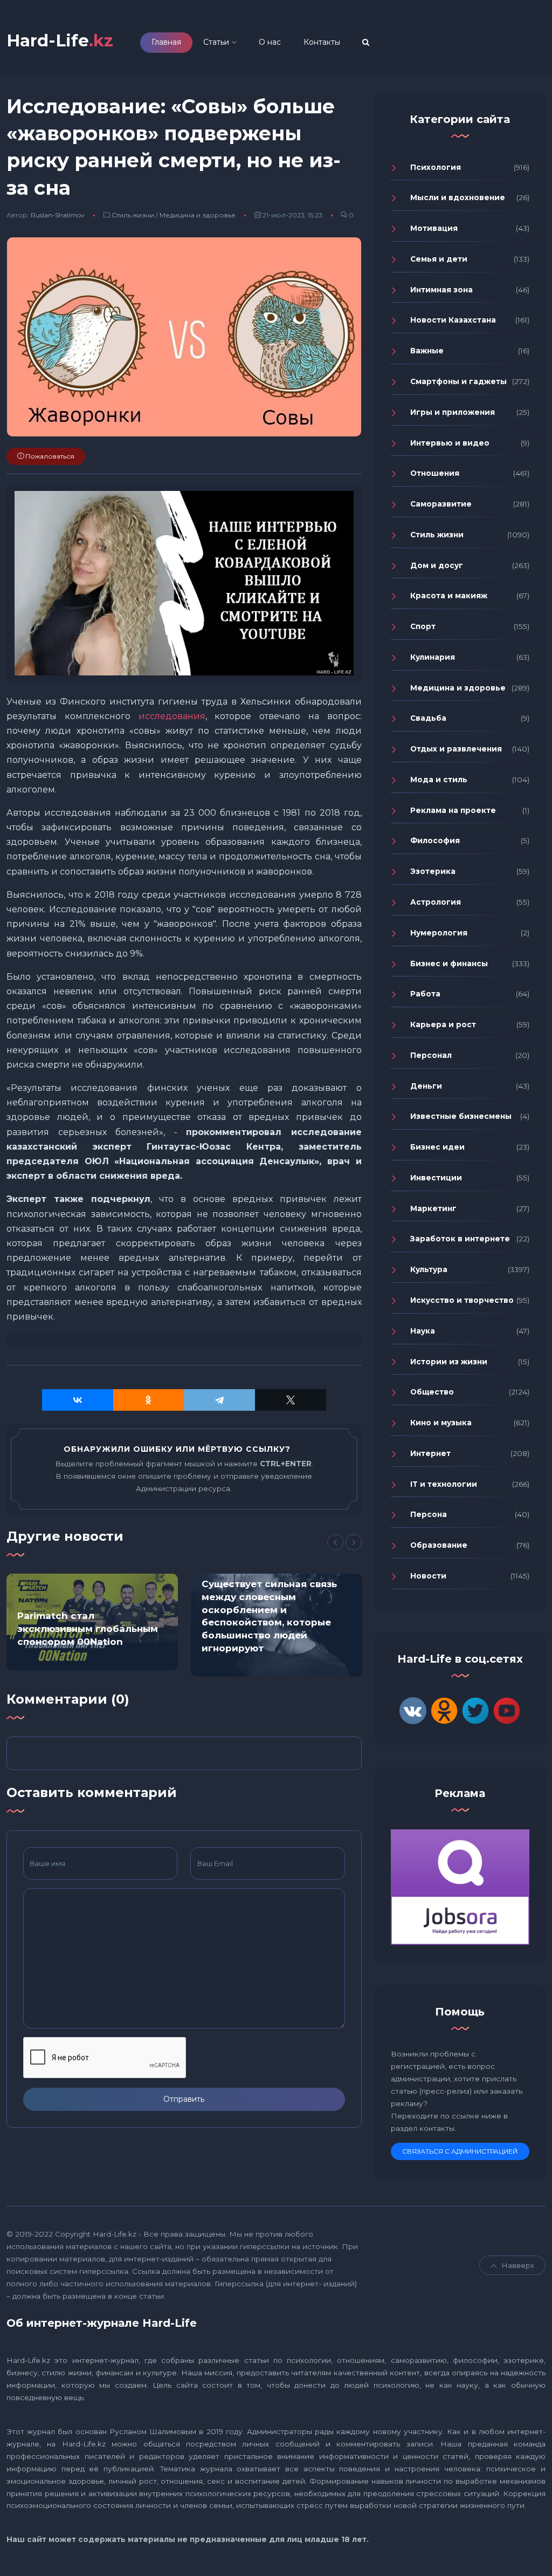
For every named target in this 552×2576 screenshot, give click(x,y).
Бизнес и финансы (449, 964)
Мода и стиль (439, 780)
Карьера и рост (443, 1024)
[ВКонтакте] (78, 1400)
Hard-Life (60, 41)
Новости (428, 1576)
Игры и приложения (453, 412)
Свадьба (428, 718)
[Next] (354, 1542)
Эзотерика (433, 871)
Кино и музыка (441, 1423)
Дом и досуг (437, 565)
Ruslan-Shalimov (58, 215)
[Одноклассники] (149, 1400)
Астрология (436, 902)
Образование (439, 1545)
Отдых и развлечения (456, 749)
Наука (423, 1331)
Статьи (216, 42)
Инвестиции (436, 1178)
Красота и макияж (449, 596)
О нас (270, 42)
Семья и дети (439, 259)
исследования (172, 716)
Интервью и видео (450, 443)
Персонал (431, 1055)
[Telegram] (219, 1400)
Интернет (430, 1453)
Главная (166, 42)
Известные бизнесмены (461, 1116)
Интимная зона (441, 290)
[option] (92, 1622)
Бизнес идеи (437, 1147)
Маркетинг (433, 1208)
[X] (291, 1400)
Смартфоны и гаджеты (458, 381)
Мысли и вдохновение (458, 197)
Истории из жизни (449, 1362)
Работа (425, 994)
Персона (429, 1514)
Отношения (435, 473)
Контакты (322, 42)
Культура (429, 1269)
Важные (427, 351)
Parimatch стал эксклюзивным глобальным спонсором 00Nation (88, 1629)
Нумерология (439, 933)
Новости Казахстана (453, 320)
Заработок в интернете (460, 1239)
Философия (435, 841)
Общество (432, 1392)
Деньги (426, 1086)
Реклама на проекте (453, 810)
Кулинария (433, 657)
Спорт (423, 626)
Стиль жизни (133, 215)
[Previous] (335, 1542)
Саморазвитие (441, 504)
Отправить (184, 2099)
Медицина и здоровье (198, 215)
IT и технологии (444, 1484)
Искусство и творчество (462, 1300)
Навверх (518, 2265)
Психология (436, 167)
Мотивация (434, 228)
